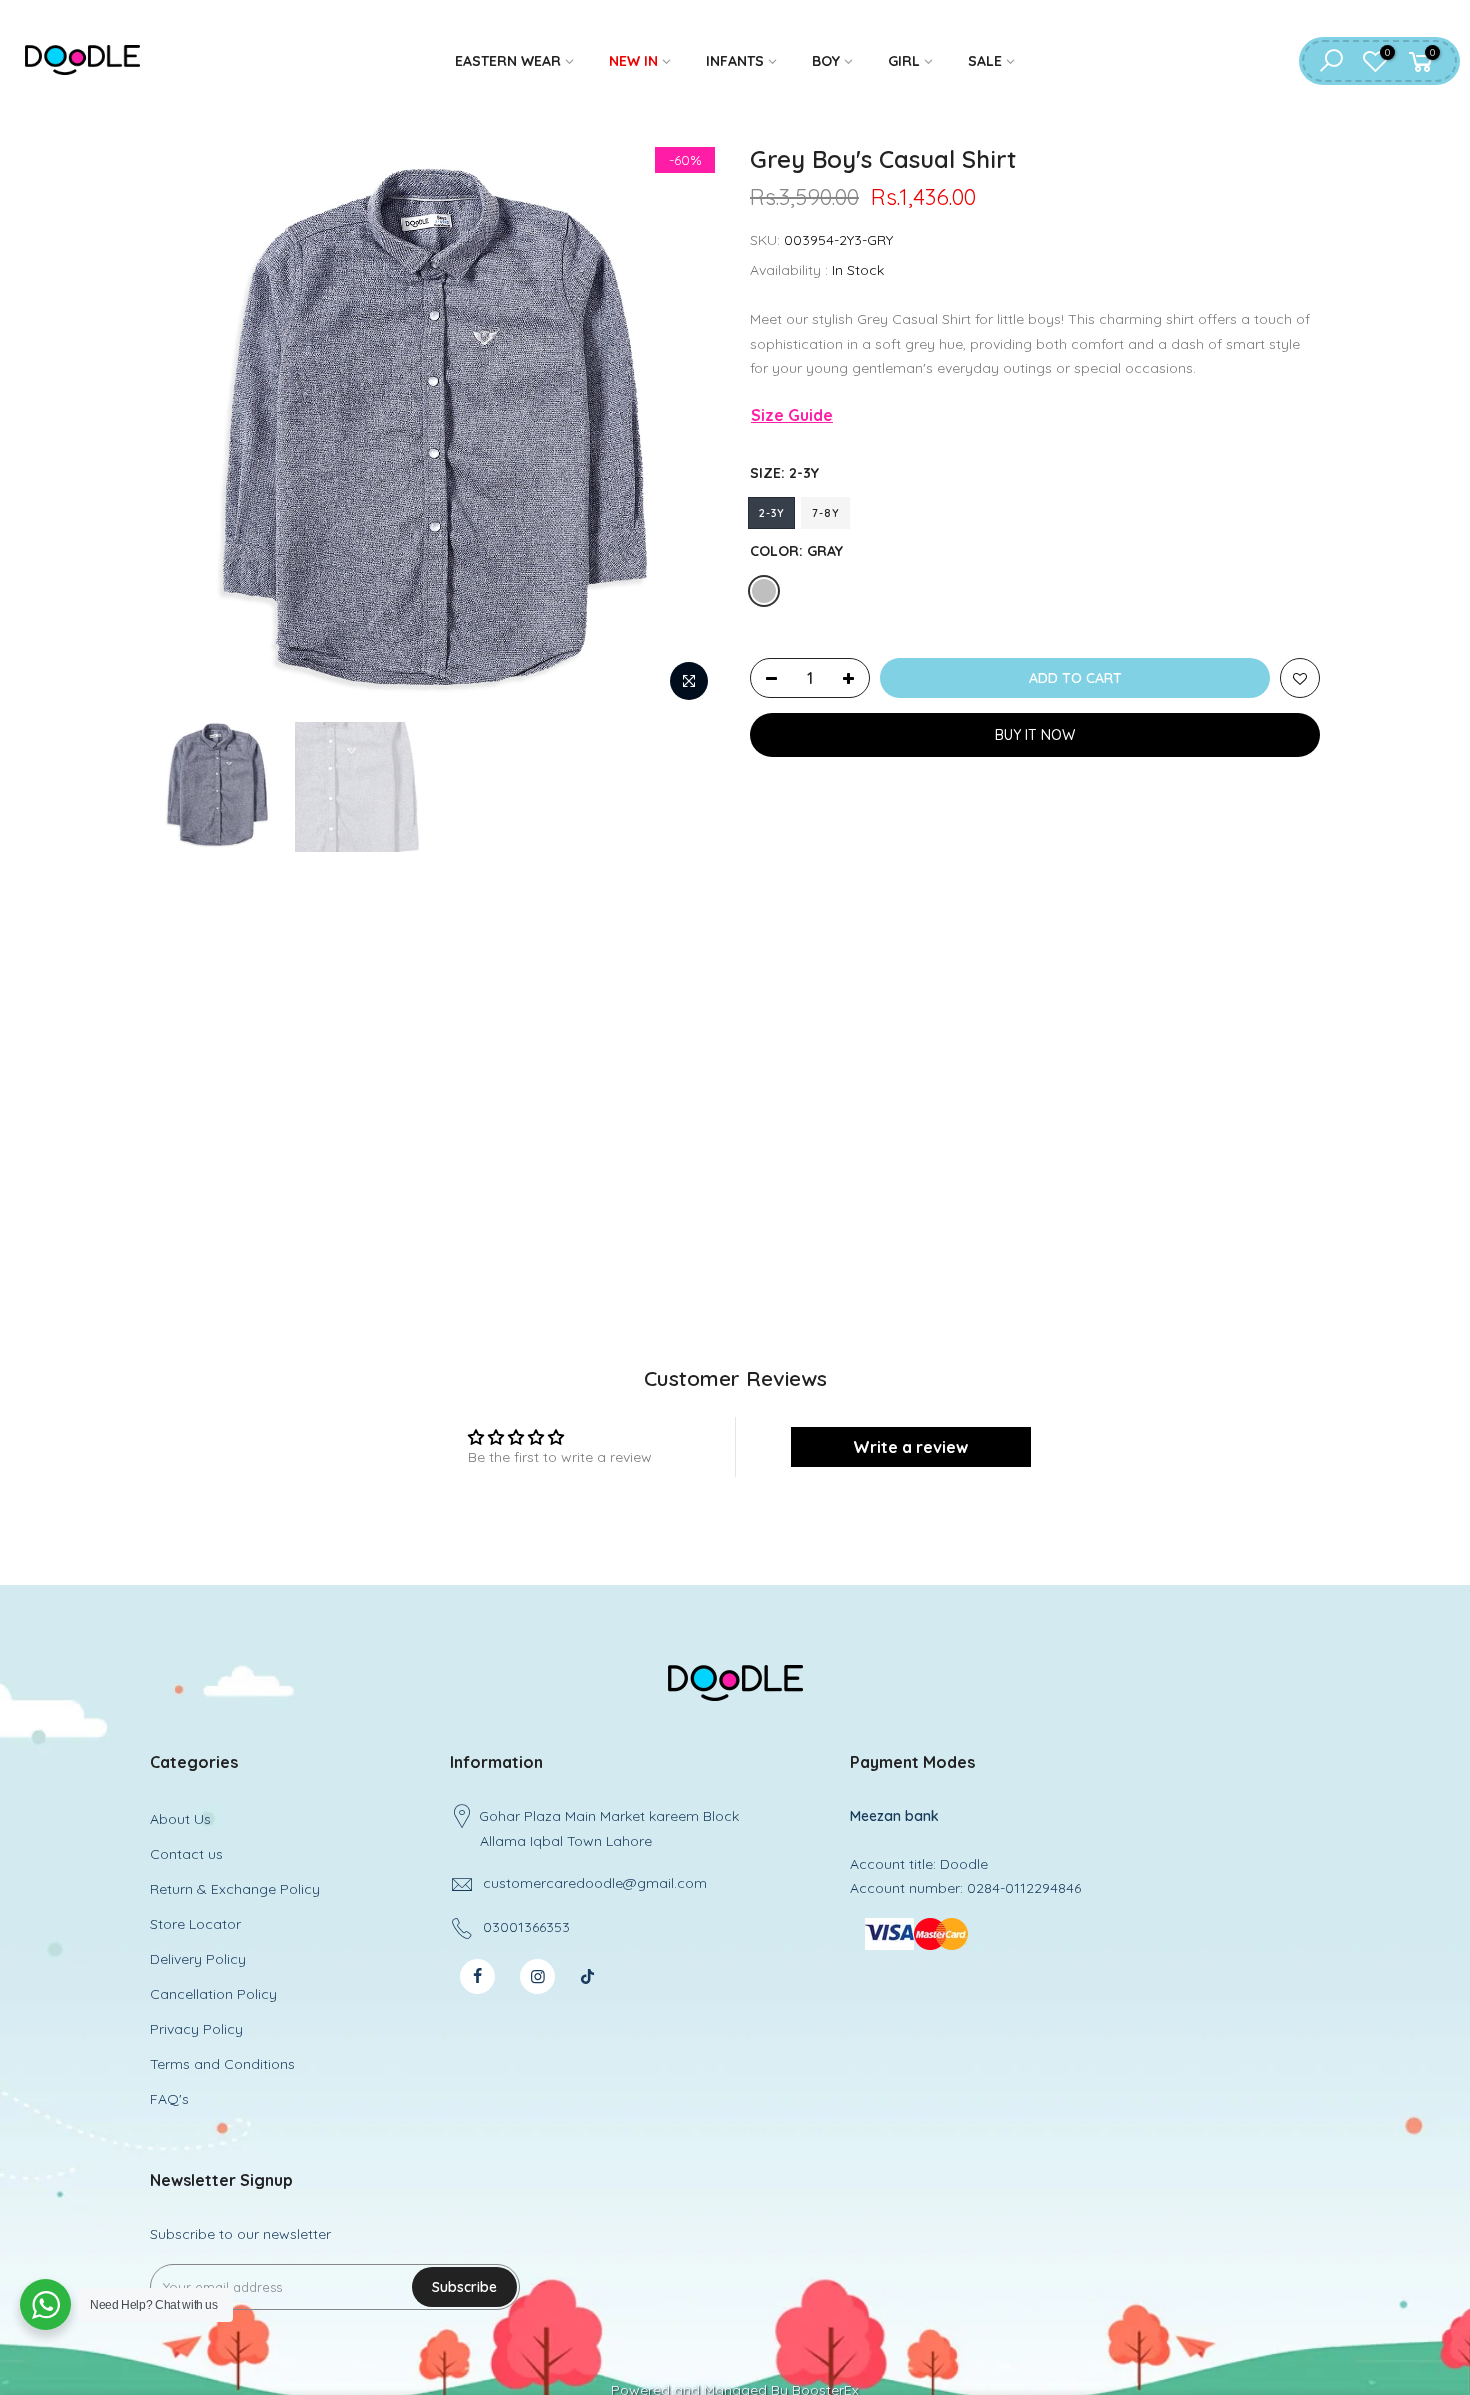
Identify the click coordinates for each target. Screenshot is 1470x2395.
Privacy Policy (196, 2029)
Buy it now (1035, 735)
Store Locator (195, 1924)
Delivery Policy (198, 1959)
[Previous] (185, 427)
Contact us (186, 1854)
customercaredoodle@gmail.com (595, 1883)
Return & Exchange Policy (235, 1889)
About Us (180, 1819)
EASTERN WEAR (508, 61)
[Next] (685, 427)
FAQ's (169, 2099)
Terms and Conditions (222, 2064)
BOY (826, 61)
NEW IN (633, 61)
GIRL (904, 61)
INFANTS (735, 61)
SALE (985, 61)
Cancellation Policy (213, 1994)
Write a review (910, 1447)
